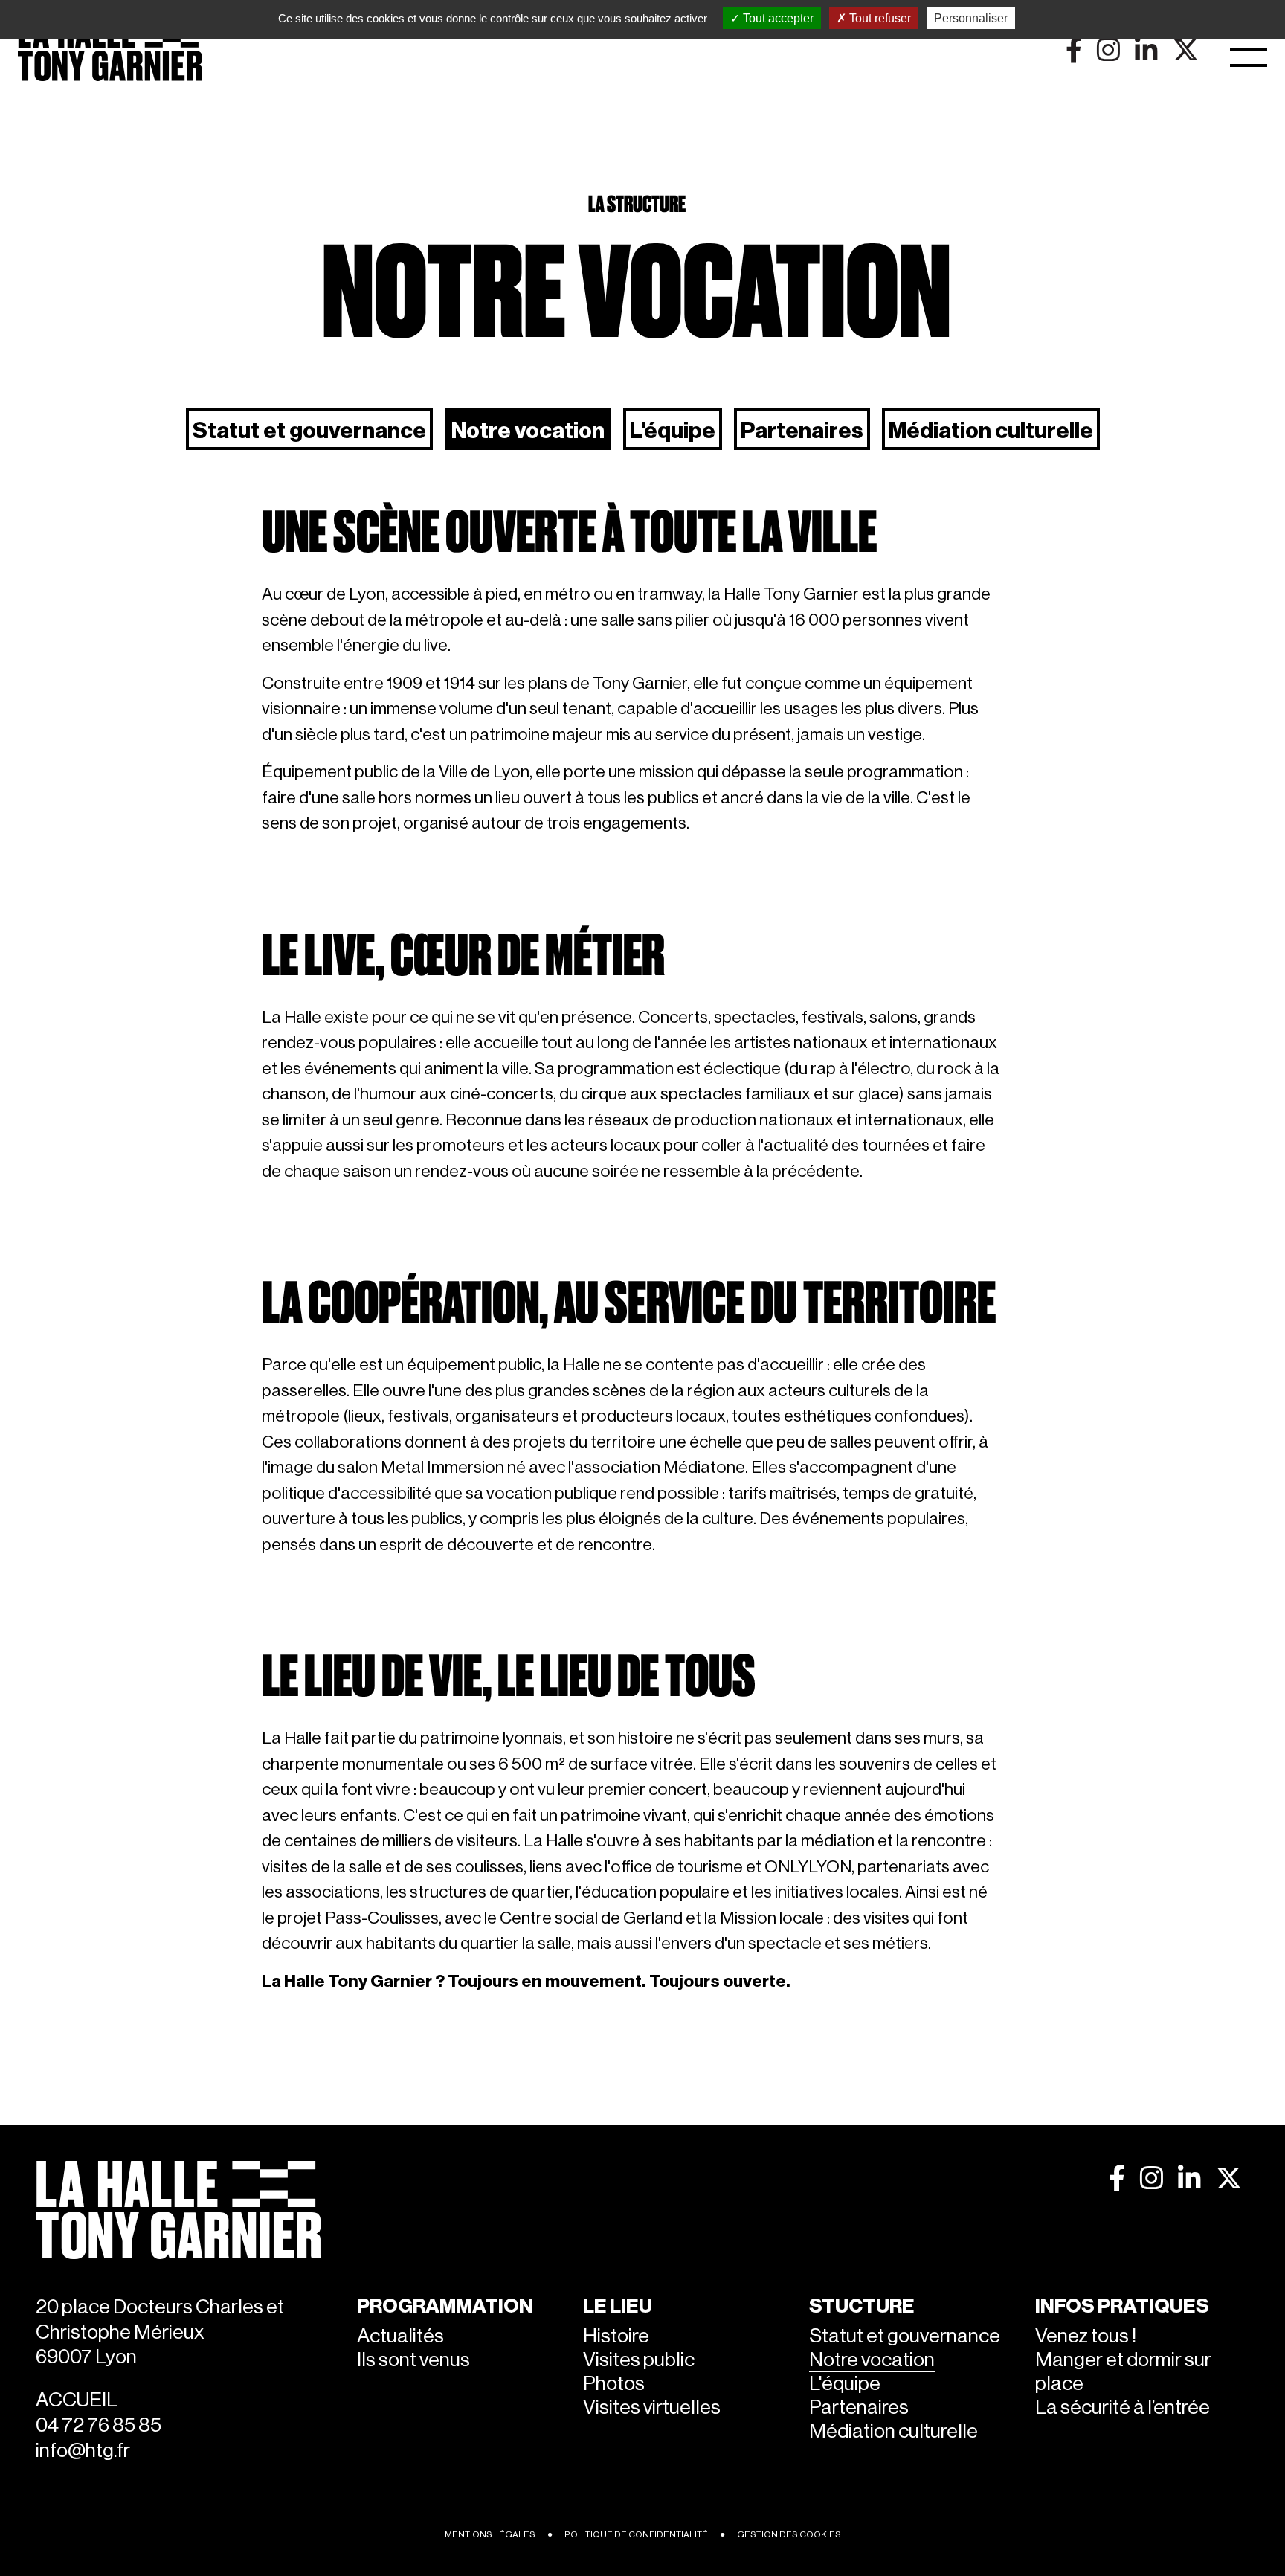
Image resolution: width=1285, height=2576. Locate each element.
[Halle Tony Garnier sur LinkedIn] (1189, 2178)
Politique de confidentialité (636, 2534)
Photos (614, 2384)
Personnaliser (971, 18)
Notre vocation (528, 431)
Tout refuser (879, 18)
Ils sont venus (413, 2360)
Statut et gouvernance (309, 431)
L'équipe (673, 431)
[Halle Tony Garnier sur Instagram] (1152, 2178)
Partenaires (802, 431)
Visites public (639, 2360)
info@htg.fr (83, 2451)
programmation (445, 2306)
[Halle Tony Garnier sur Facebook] (1117, 2178)
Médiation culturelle (991, 431)
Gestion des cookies (789, 2534)
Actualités (400, 2336)
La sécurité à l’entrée (1123, 2408)
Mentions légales (490, 2534)
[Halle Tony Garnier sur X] (1229, 2178)
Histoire (616, 2336)
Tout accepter (777, 18)
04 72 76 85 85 (99, 2425)
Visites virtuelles (652, 2408)
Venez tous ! (1086, 2336)
